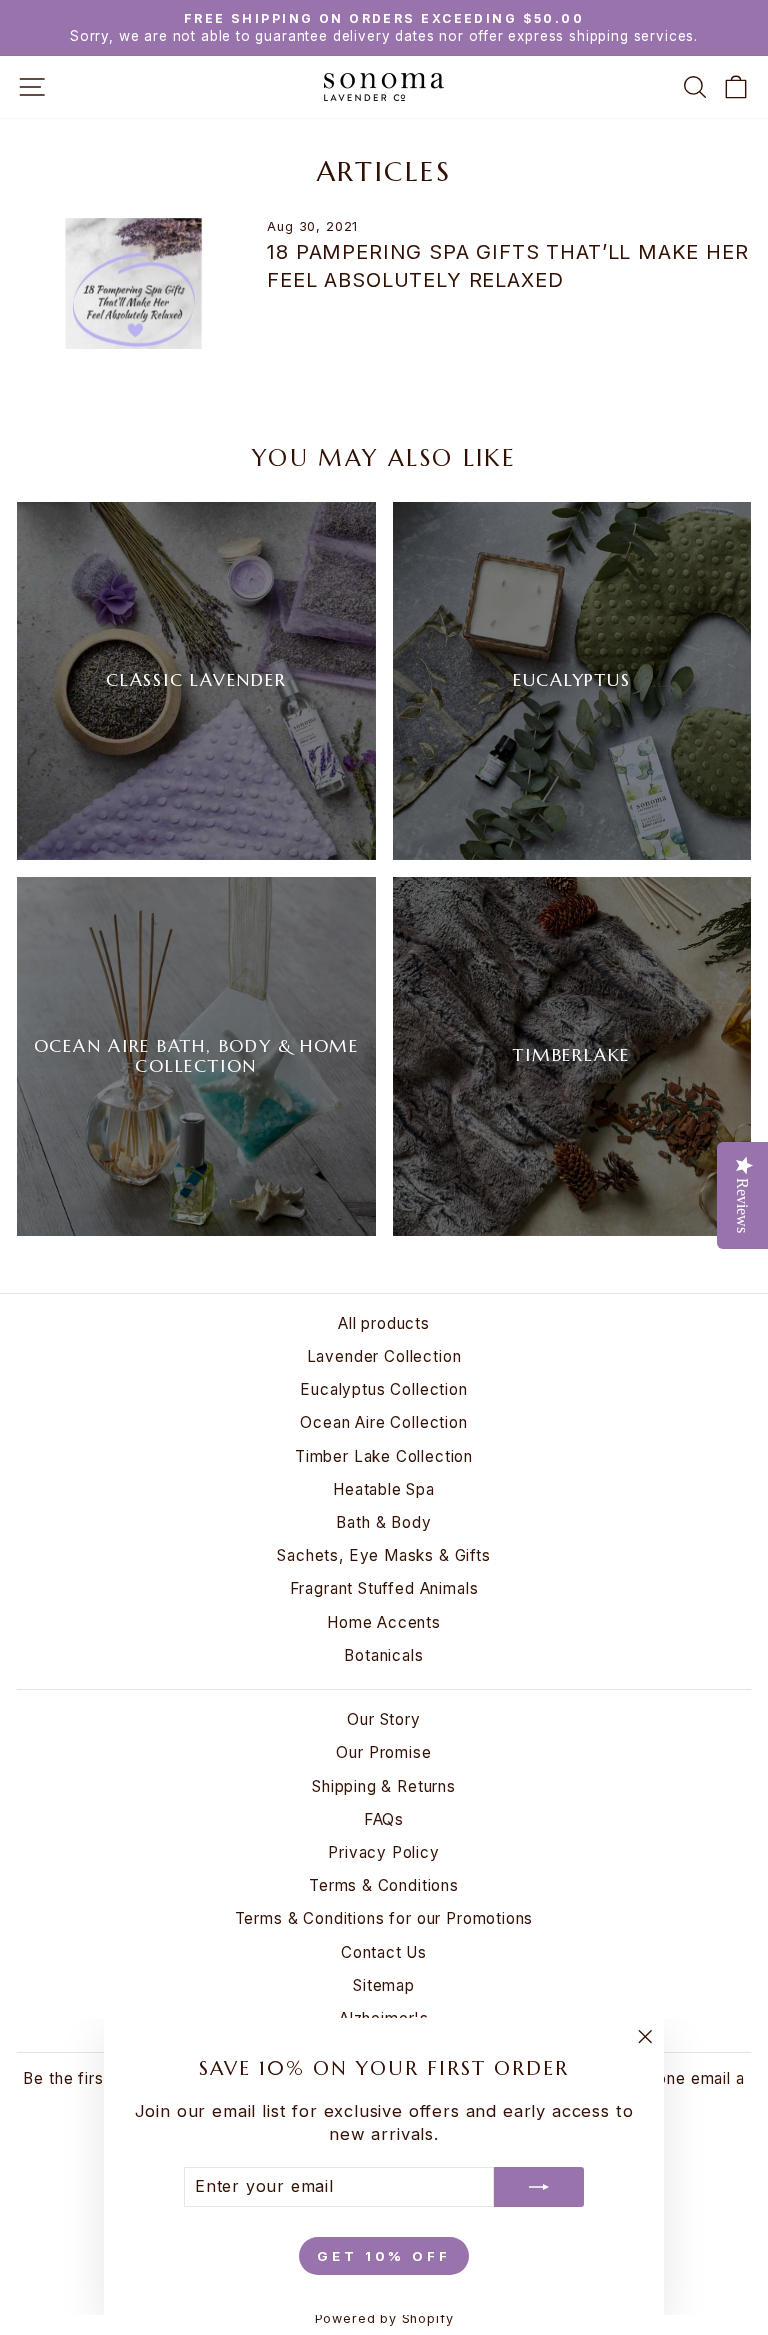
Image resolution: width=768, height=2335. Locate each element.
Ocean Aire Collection (383, 1422)
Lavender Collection (384, 1356)
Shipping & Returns (384, 1786)
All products (384, 1323)
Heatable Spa (384, 1489)
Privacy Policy (384, 1852)
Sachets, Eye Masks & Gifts (384, 1555)
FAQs (384, 1819)
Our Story (383, 1719)
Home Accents (384, 1622)
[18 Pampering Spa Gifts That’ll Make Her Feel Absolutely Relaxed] (133, 283)
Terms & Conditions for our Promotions (384, 1918)
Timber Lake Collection (384, 1456)
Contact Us (384, 1952)
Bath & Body (383, 1522)
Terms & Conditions (384, 1885)
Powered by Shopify (384, 2318)
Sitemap (384, 1985)
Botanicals (383, 1655)
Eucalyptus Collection (383, 1389)
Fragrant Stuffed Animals (384, 1588)
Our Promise (383, 1752)
